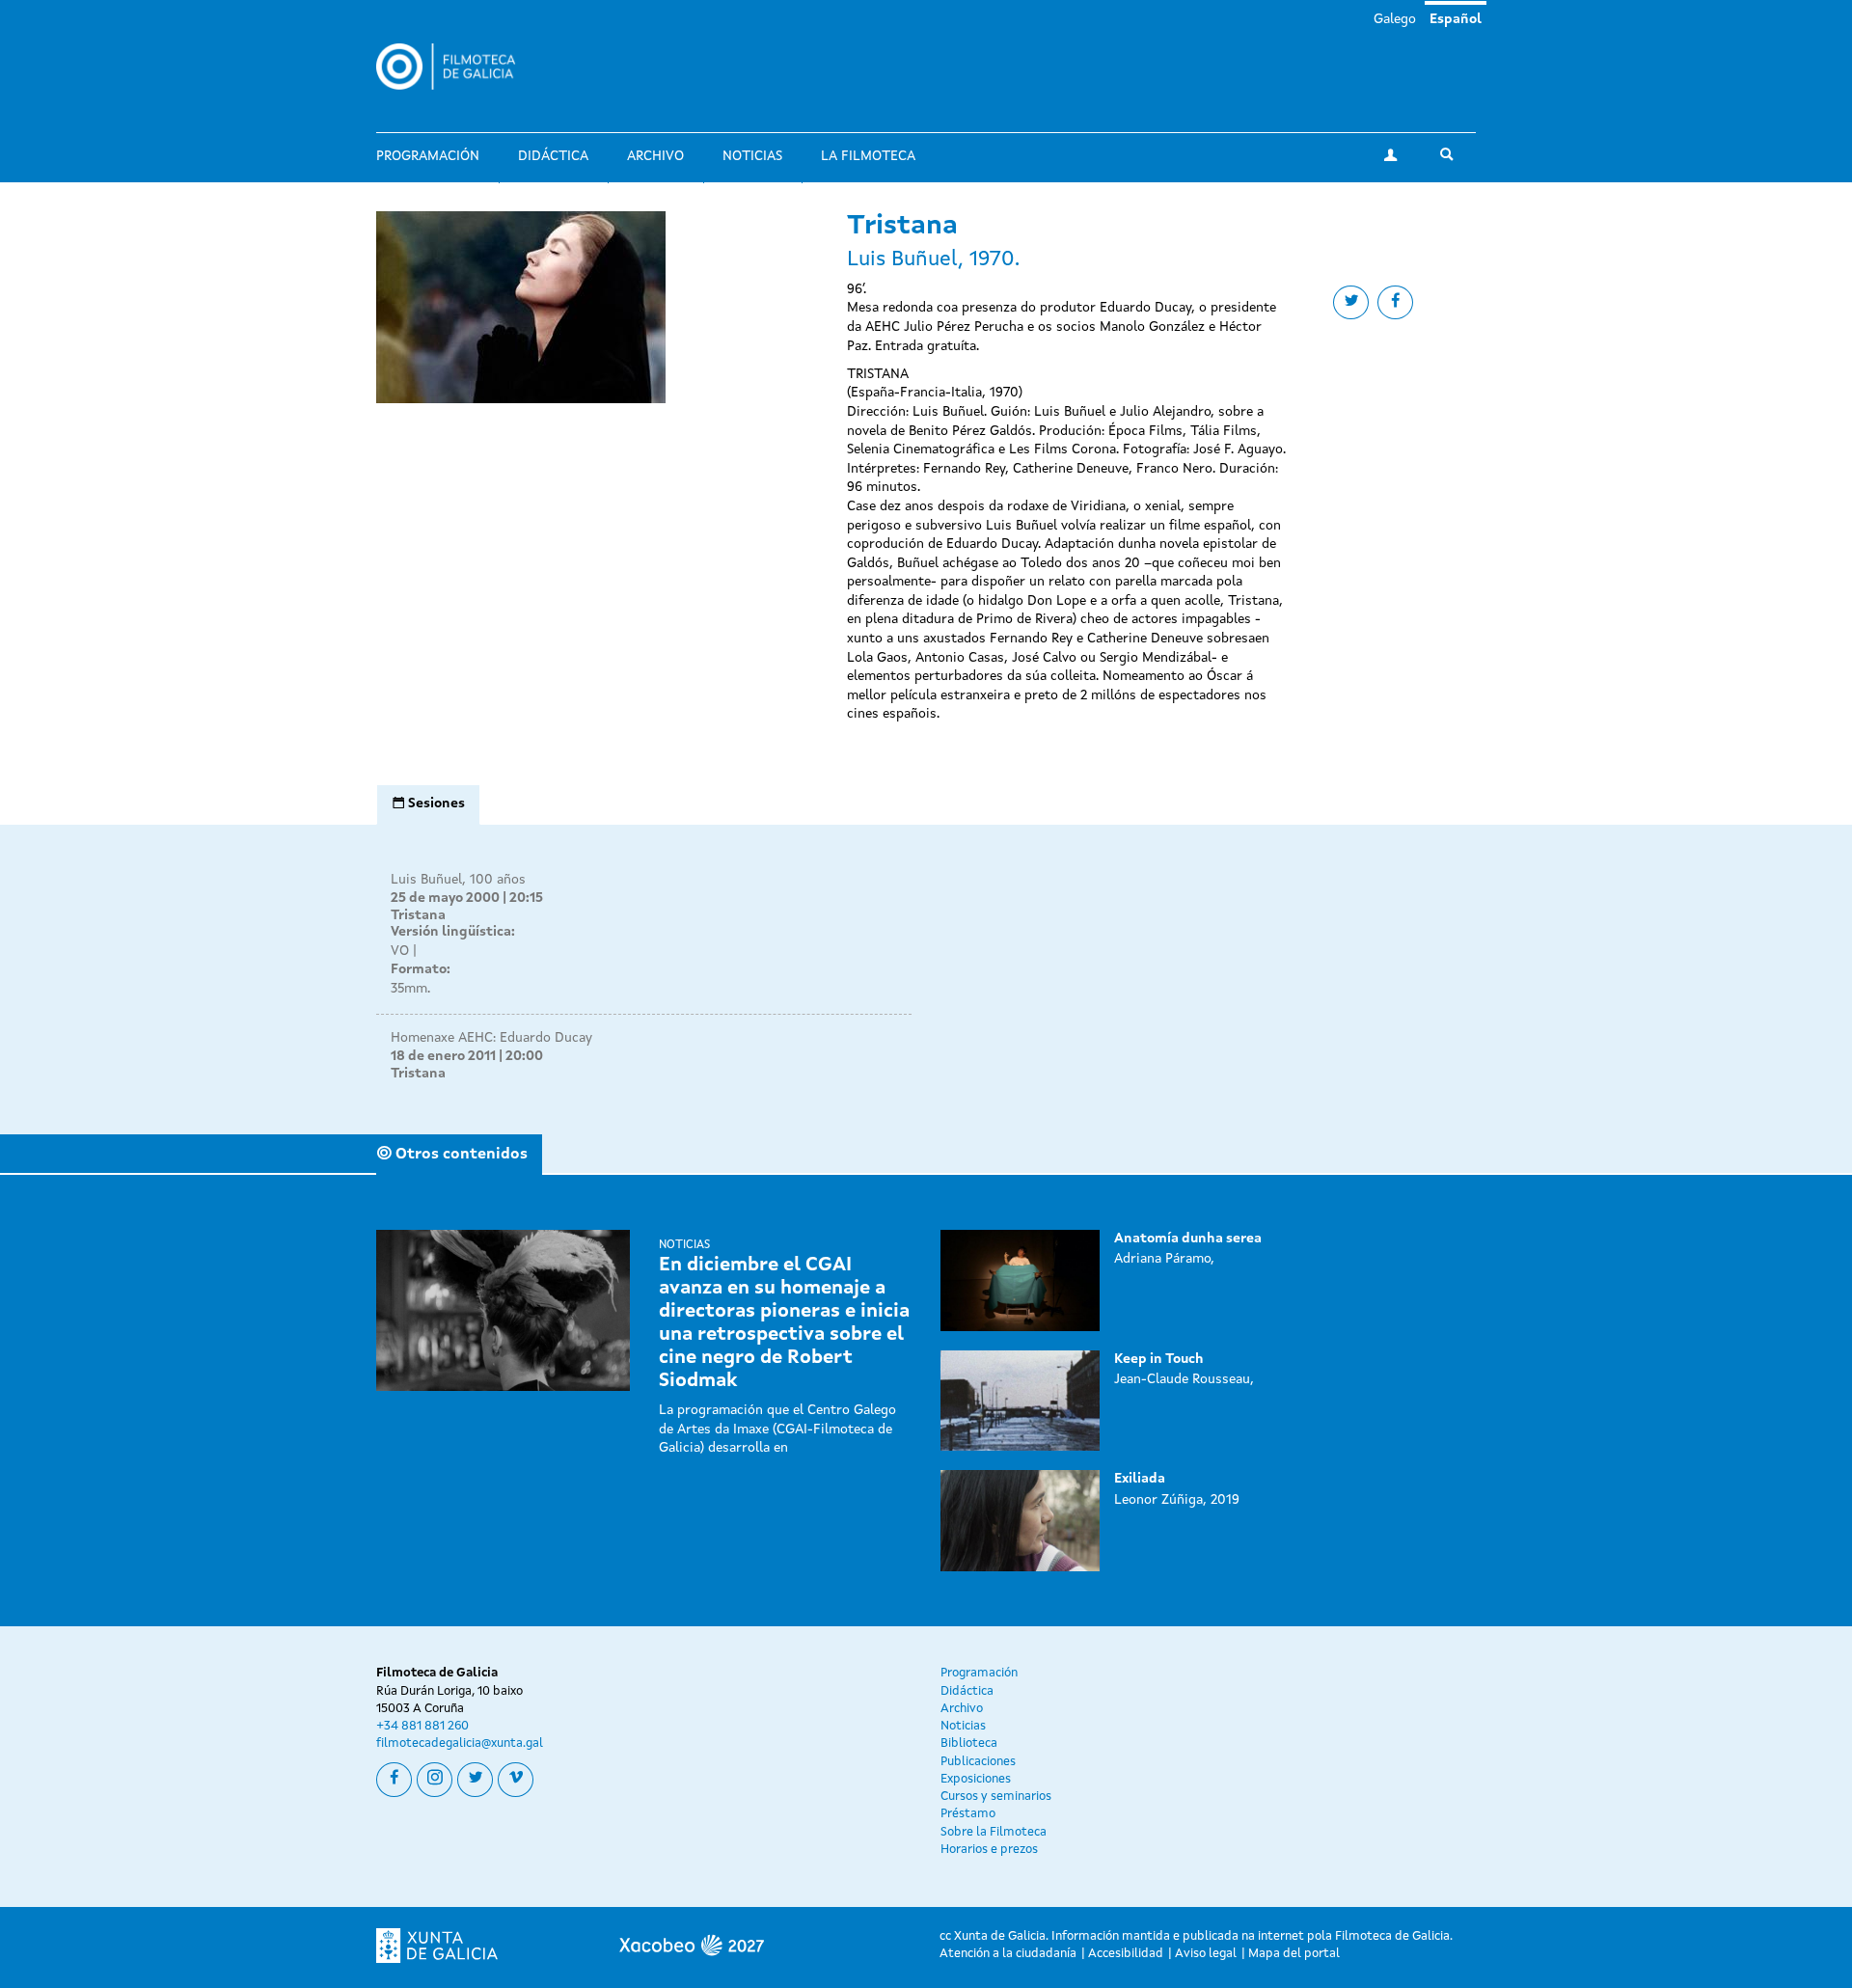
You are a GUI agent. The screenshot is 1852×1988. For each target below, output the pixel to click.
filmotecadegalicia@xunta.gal (460, 1743)
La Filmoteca (868, 156)
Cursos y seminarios (996, 1797)
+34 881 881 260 (422, 1726)
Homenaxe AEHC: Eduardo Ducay (491, 1038)
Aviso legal (1206, 1954)
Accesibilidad (1126, 1954)
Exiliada (1140, 1479)
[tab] (428, 804)
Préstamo (968, 1814)
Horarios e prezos (989, 1850)
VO (400, 951)
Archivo (655, 156)
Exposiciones (976, 1779)
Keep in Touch (1159, 1359)
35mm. (410, 989)
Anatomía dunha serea (1188, 1239)
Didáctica (553, 156)
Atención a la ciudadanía (1008, 1954)
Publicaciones (978, 1762)
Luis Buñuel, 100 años (458, 880)
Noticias (752, 156)
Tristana (418, 915)
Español (1456, 19)
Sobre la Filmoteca (994, 1832)
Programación (428, 156)
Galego (1395, 19)
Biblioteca (969, 1743)
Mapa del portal (1294, 1954)
